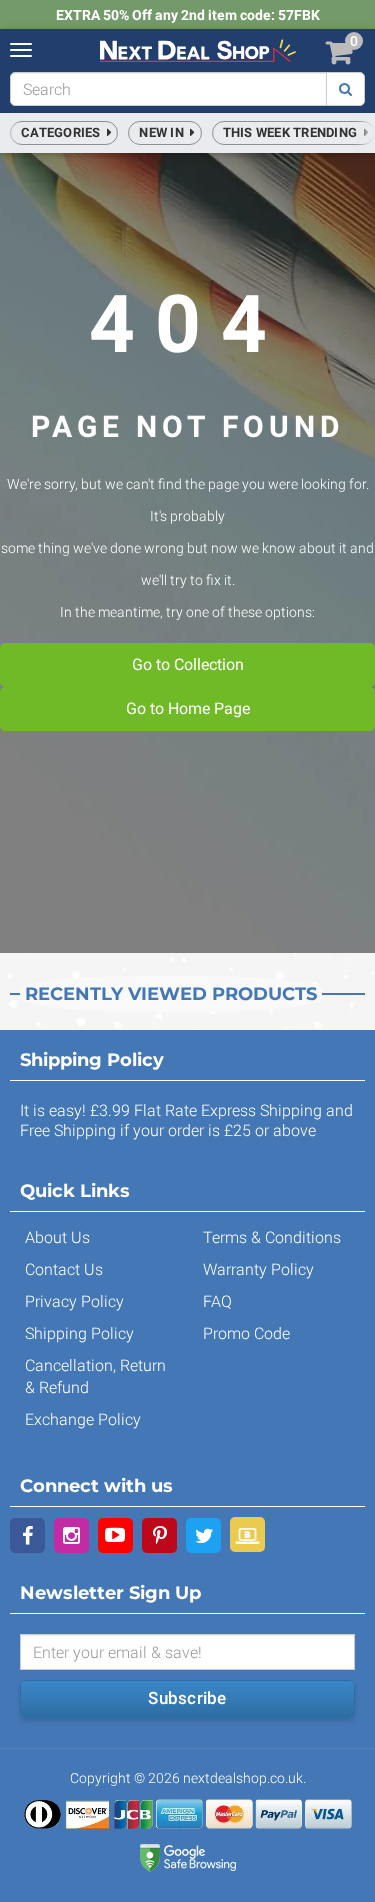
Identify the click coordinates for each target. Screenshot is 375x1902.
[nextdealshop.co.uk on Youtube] (115, 1535)
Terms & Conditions (272, 1237)
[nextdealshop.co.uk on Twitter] (203, 1535)
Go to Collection (188, 664)
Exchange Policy (83, 1419)
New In (164, 132)
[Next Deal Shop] (198, 50)
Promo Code (246, 1333)
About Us (57, 1237)
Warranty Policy (258, 1269)
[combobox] (168, 89)
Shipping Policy (79, 1333)
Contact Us (64, 1269)
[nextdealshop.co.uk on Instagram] (71, 1535)
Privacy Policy (74, 1301)
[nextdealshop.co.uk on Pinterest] (159, 1535)
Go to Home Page (188, 708)
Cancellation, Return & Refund (95, 1376)
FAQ (217, 1301)
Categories (64, 132)
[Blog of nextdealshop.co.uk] (247, 1534)
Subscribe (187, 1698)
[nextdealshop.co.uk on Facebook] (27, 1535)
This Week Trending (293, 132)
